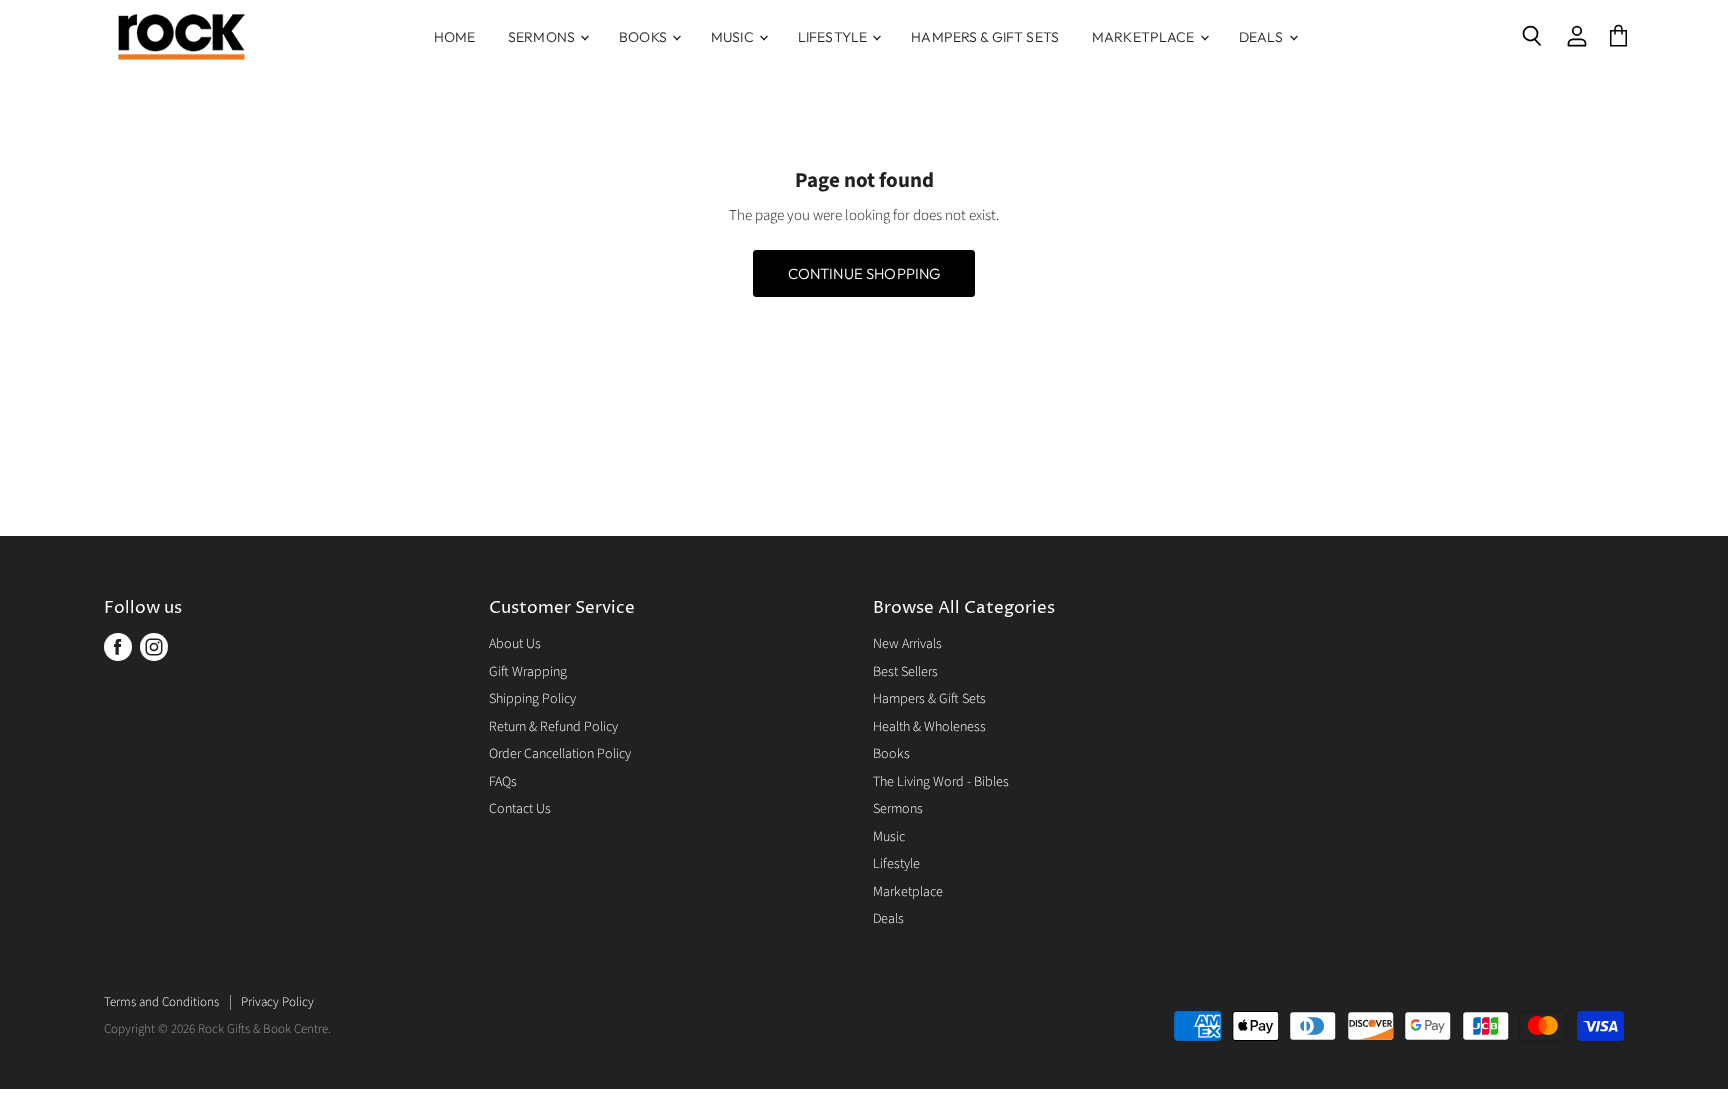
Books (644, 37)
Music (734, 37)
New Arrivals (907, 644)
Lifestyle (834, 37)
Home (455, 37)
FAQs (503, 782)
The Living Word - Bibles (941, 782)
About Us (515, 644)
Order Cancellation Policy (560, 754)
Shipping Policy (532, 699)
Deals (1263, 37)
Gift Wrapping (528, 672)
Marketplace (1145, 37)
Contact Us (520, 809)
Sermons (543, 37)
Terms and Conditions (161, 1002)
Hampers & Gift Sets (985, 37)
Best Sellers (905, 672)
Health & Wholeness (929, 727)
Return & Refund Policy (553, 727)
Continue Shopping (864, 273)
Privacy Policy (277, 1002)
